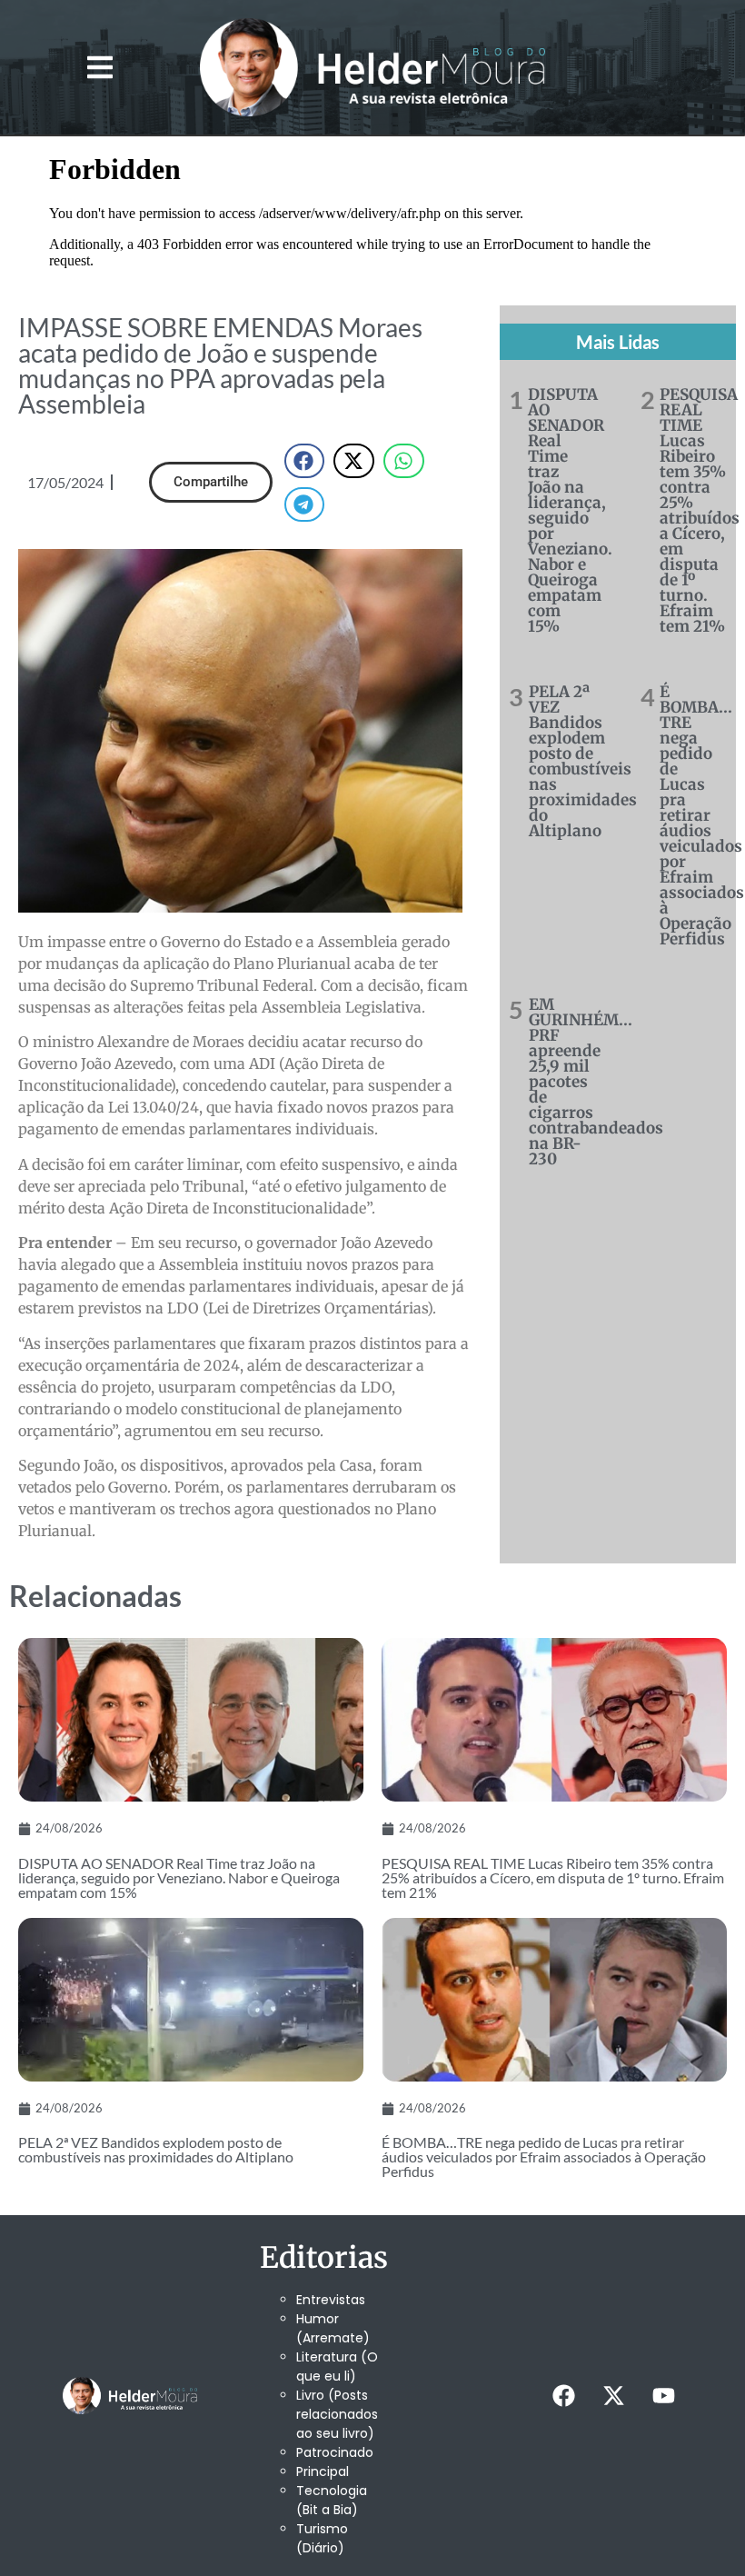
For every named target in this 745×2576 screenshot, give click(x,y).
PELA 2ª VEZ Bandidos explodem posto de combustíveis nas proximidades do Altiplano (583, 761)
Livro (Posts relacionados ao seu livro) (337, 2414)
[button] (100, 67)
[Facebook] (564, 2396)
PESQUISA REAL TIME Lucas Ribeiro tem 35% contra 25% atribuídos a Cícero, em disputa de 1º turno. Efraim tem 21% (700, 510)
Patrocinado (335, 2452)
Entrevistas (331, 2300)
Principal (323, 2471)
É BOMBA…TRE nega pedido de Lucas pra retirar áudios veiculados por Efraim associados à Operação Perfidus (702, 815)
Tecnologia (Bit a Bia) (332, 2500)
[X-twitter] (614, 2396)
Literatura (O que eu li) (337, 2366)
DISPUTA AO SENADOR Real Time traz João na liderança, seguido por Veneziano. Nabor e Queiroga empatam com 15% (570, 510)
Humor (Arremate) (333, 2328)
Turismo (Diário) (322, 2538)
